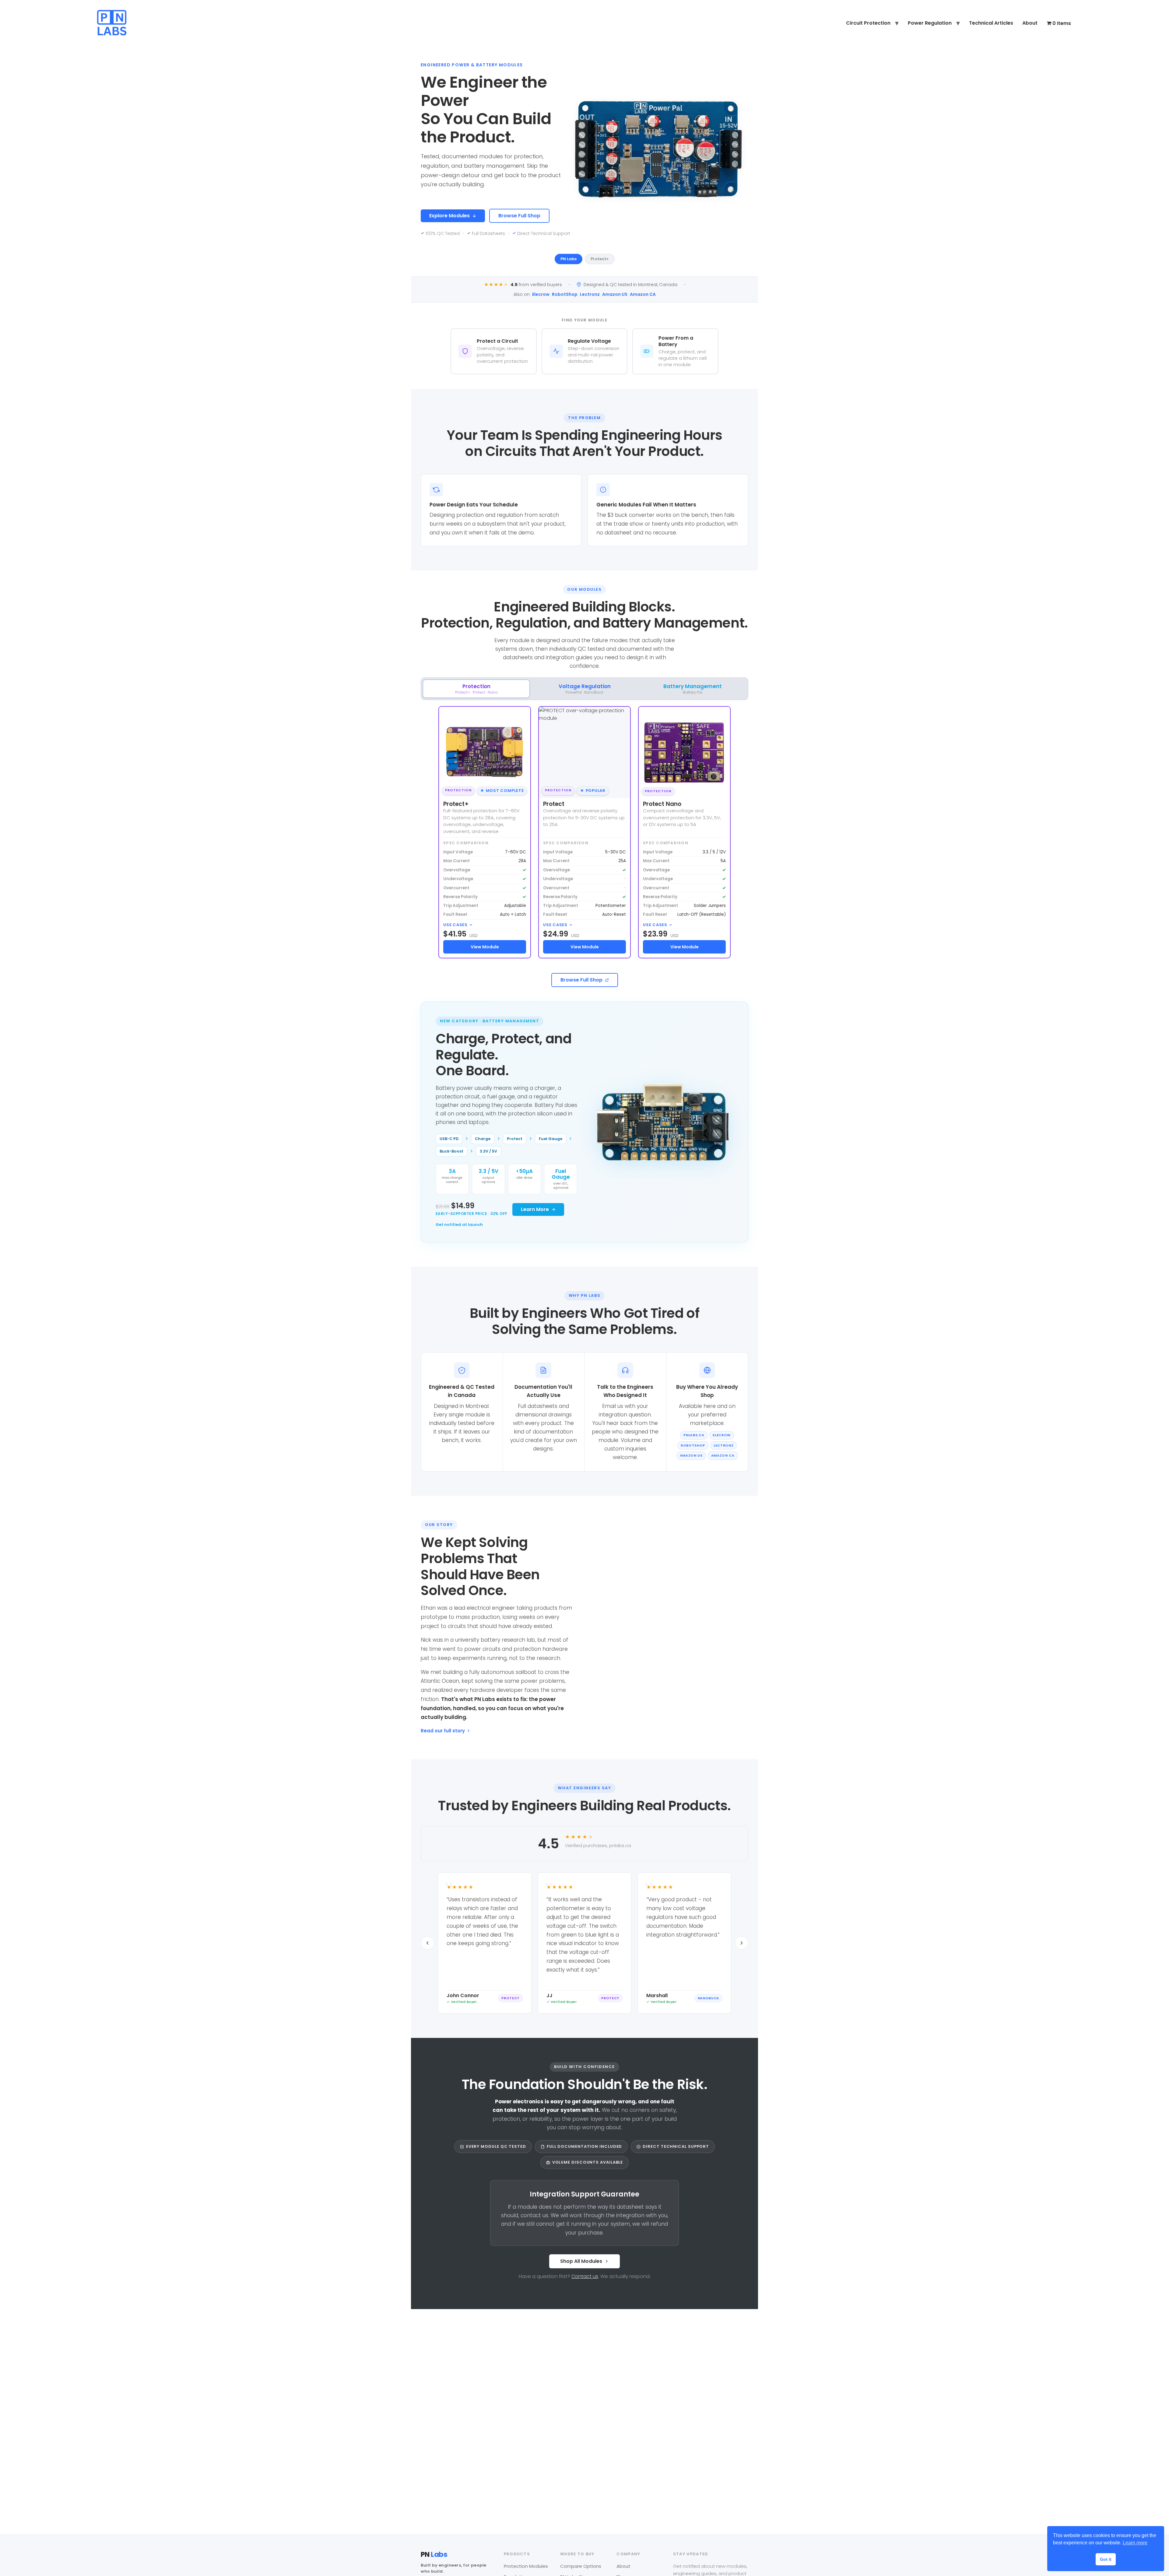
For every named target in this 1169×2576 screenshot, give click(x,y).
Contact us (585, 2276)
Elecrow (541, 294)
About (1030, 23)
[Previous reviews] (427, 1943)
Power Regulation (930, 23)
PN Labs (569, 259)
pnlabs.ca (694, 1435)
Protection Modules (526, 2566)
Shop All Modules (581, 2261)
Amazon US (615, 294)
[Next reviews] (742, 1943)
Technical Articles (991, 23)
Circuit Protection (868, 23)
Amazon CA (643, 294)
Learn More (535, 1209)
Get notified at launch (459, 1225)
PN (434, 2555)
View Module (485, 947)
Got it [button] (1106, 2559)
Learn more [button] (1135, 2543)
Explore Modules (449, 216)
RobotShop (565, 294)
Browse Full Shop (519, 216)
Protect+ (600, 259)
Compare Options (581, 2566)
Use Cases (455, 925)
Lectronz (590, 294)
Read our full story (443, 1731)
